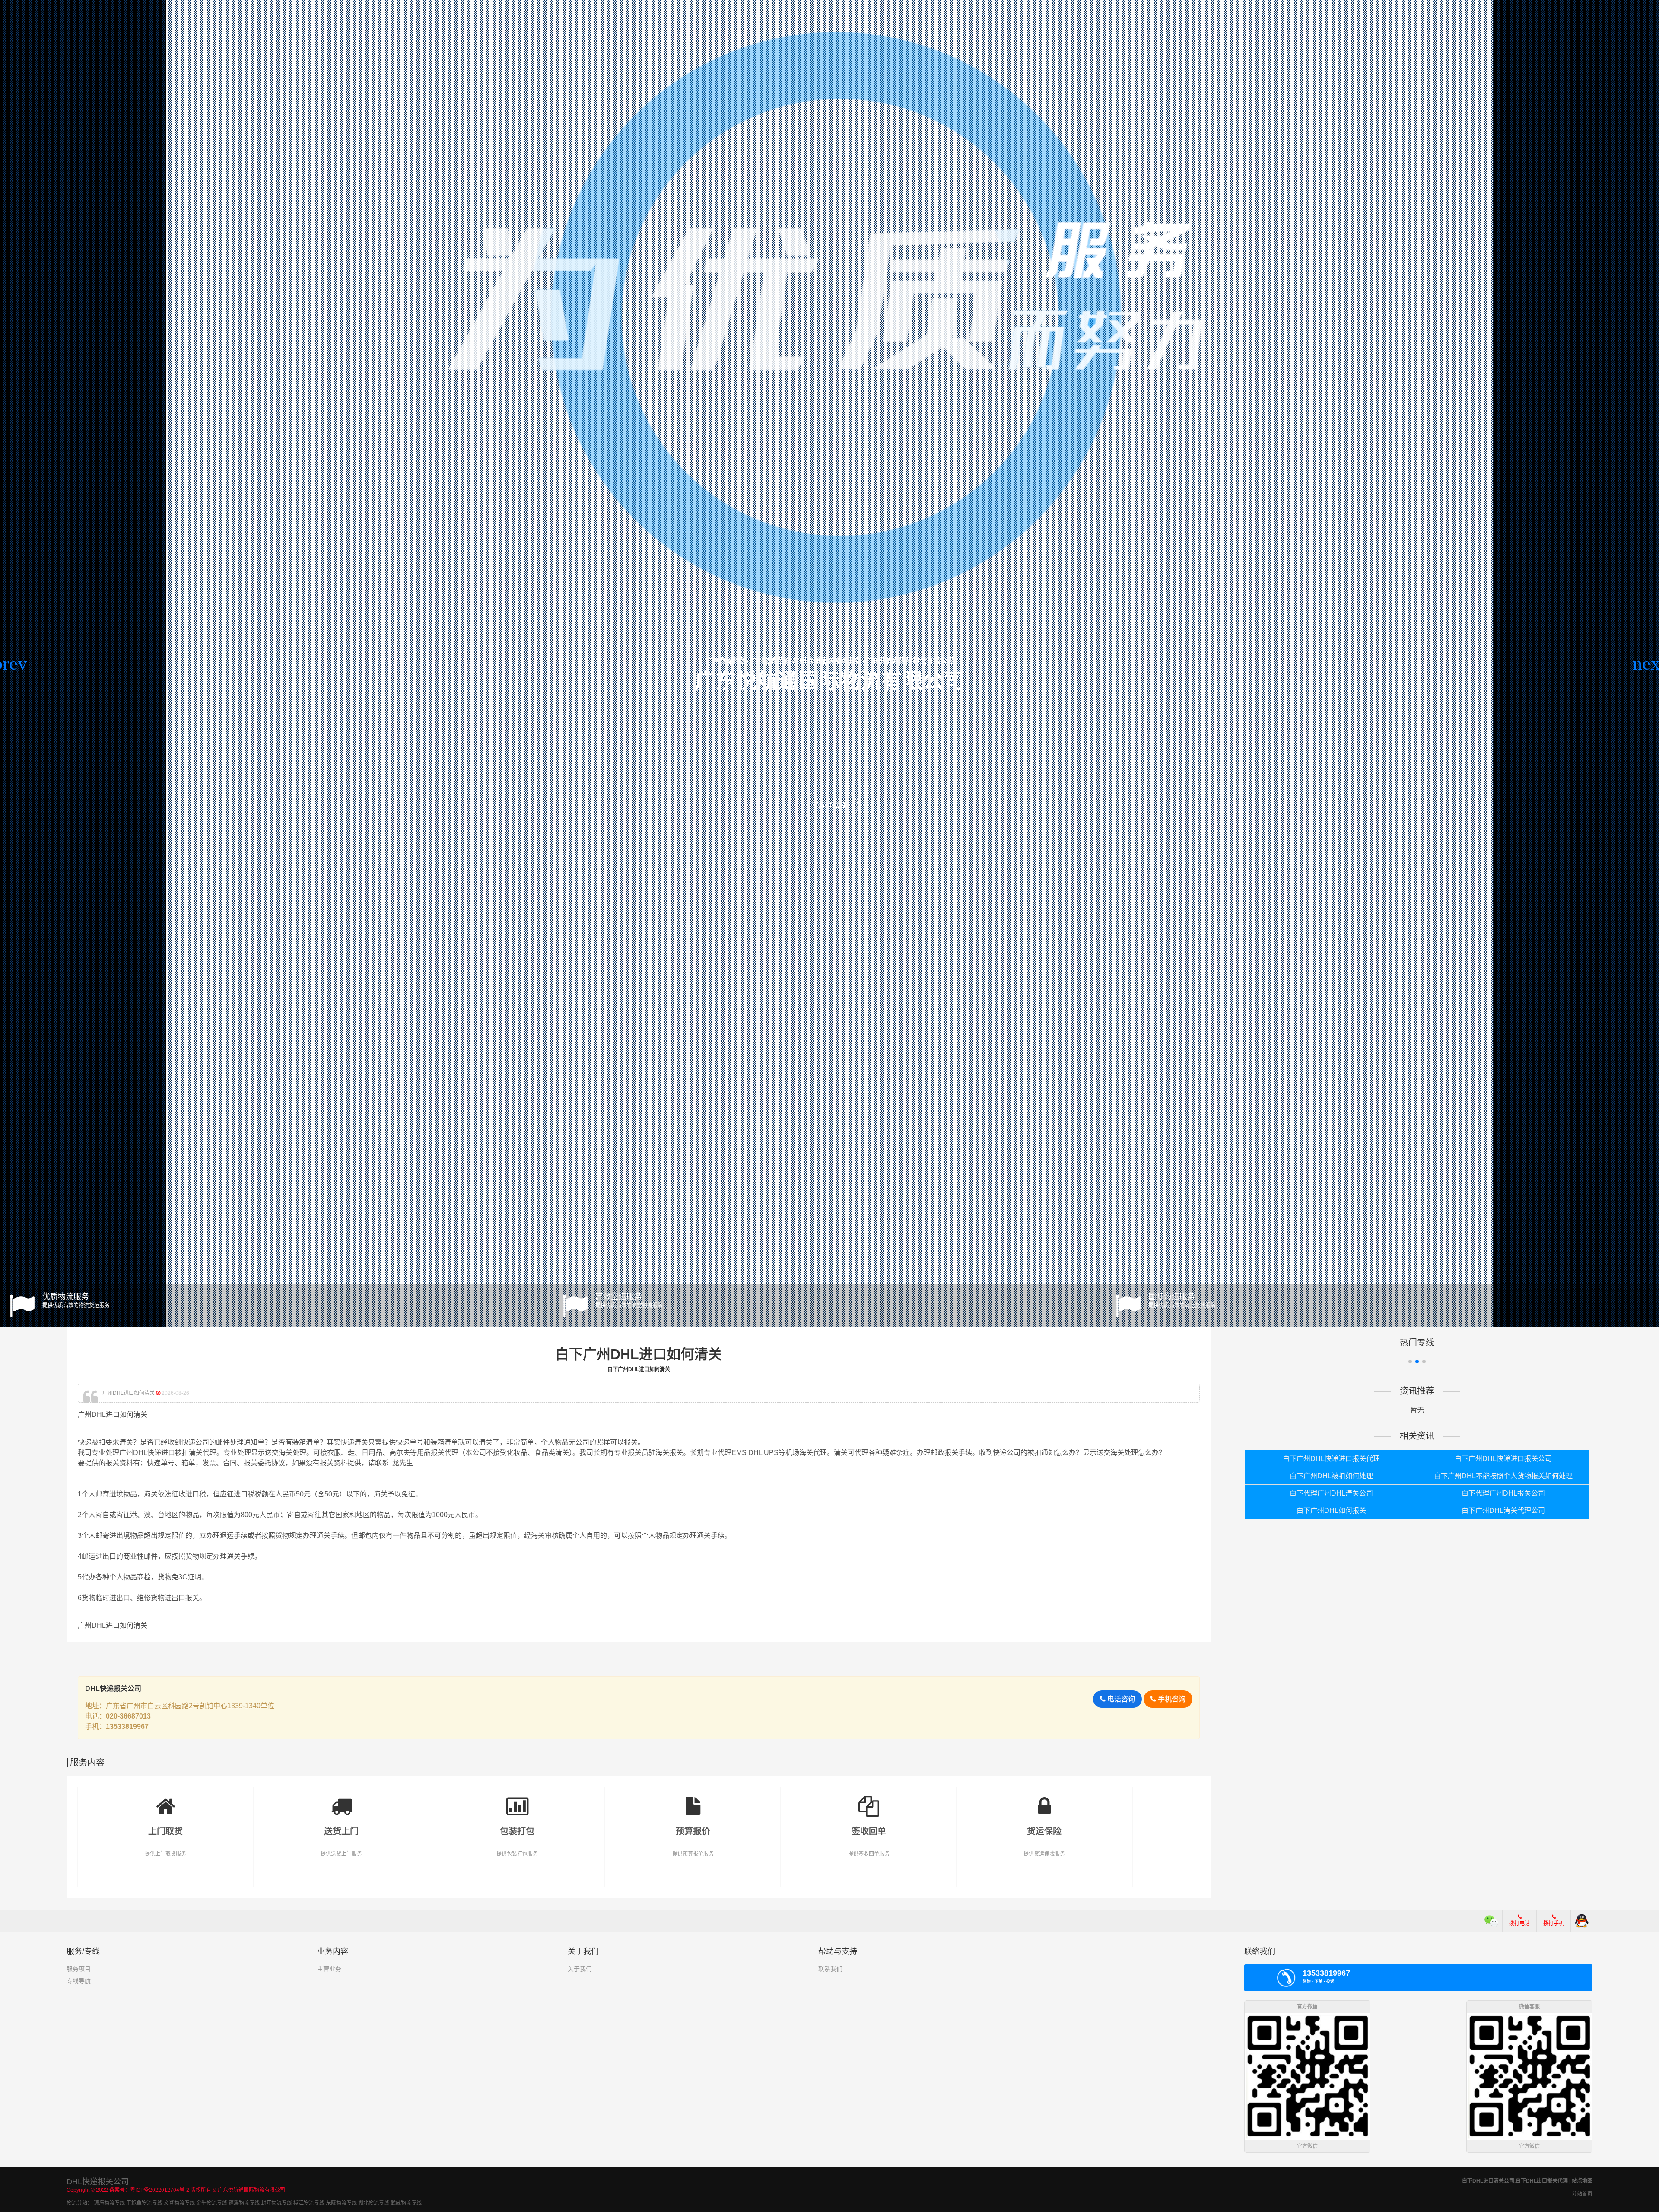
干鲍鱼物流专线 (144, 2203)
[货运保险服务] (1044, 1800)
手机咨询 (1171, 1699)
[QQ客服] (1582, 1921)
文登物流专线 (179, 2203)
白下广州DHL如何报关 (1331, 1510)
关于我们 (580, 1969)
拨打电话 (1519, 1923)
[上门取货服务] (166, 1800)
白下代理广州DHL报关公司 (1503, 1493)
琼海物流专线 (109, 2203)
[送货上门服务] (342, 1800)
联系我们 (830, 1969)
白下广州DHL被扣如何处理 (1331, 1476)
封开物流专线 (276, 2203)
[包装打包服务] (517, 1800)
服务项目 (79, 1969)
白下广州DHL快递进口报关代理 (1331, 1459)
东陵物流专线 (341, 2203)
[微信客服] (1492, 1921)
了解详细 (826, 805)
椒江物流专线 (309, 2203)
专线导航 (79, 1981)
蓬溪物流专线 (244, 2203)
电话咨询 (1120, 1699)
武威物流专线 (406, 2203)
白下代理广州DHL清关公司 (1331, 1493)
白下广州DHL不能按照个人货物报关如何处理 (1503, 1476)
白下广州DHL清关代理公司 (1503, 1510)
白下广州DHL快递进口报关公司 (1503, 1459)
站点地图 (1582, 2181)
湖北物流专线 (374, 2203)
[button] (10, 664)
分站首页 (1582, 2194)
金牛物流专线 (212, 2203)
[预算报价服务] (693, 1800)
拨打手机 (1554, 1923)
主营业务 (329, 1969)
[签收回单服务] (869, 1800)
